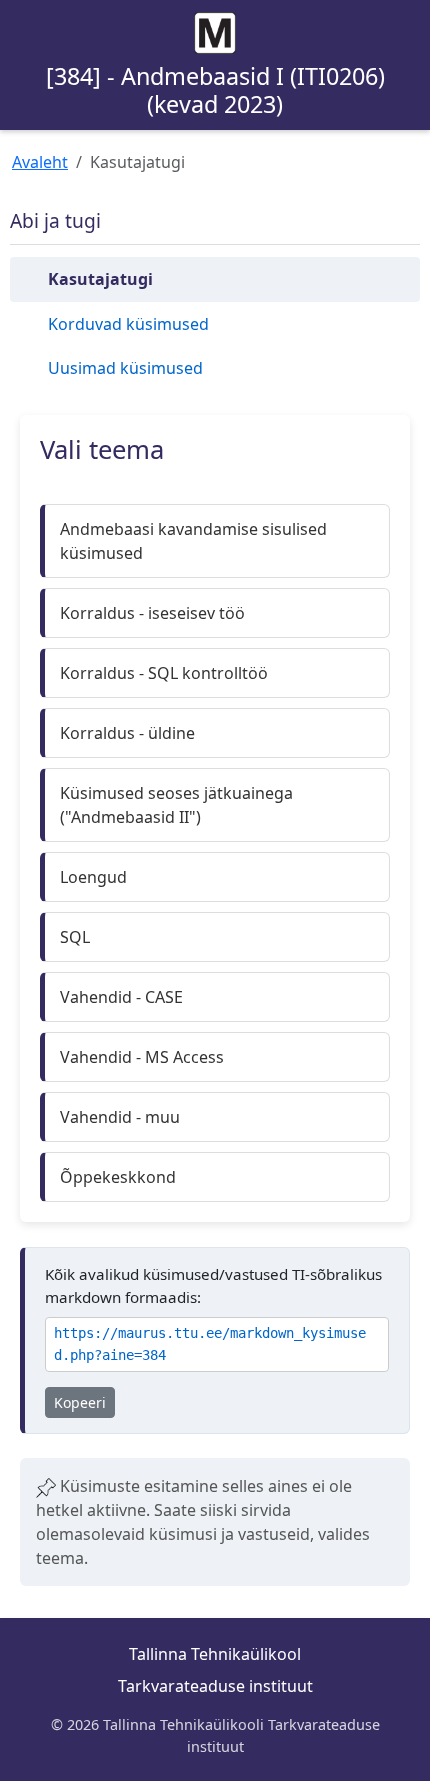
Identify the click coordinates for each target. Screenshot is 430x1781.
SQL (75, 937)
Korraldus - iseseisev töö (152, 613)
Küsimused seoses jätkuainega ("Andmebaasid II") (176, 805)
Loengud (93, 877)
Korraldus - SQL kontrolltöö (164, 673)
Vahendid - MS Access (142, 1057)
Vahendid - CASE (121, 997)
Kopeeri (80, 1402)
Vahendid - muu (120, 1117)
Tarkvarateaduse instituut (215, 1686)
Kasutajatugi (100, 279)
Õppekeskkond (118, 1177)
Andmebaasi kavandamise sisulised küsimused (193, 541)
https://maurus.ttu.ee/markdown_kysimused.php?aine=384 (210, 1344)
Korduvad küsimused (128, 324)
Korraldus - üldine (127, 733)
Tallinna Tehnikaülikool (215, 1654)
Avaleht (40, 162)
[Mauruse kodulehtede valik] (215, 33)
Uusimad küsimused (125, 368)
